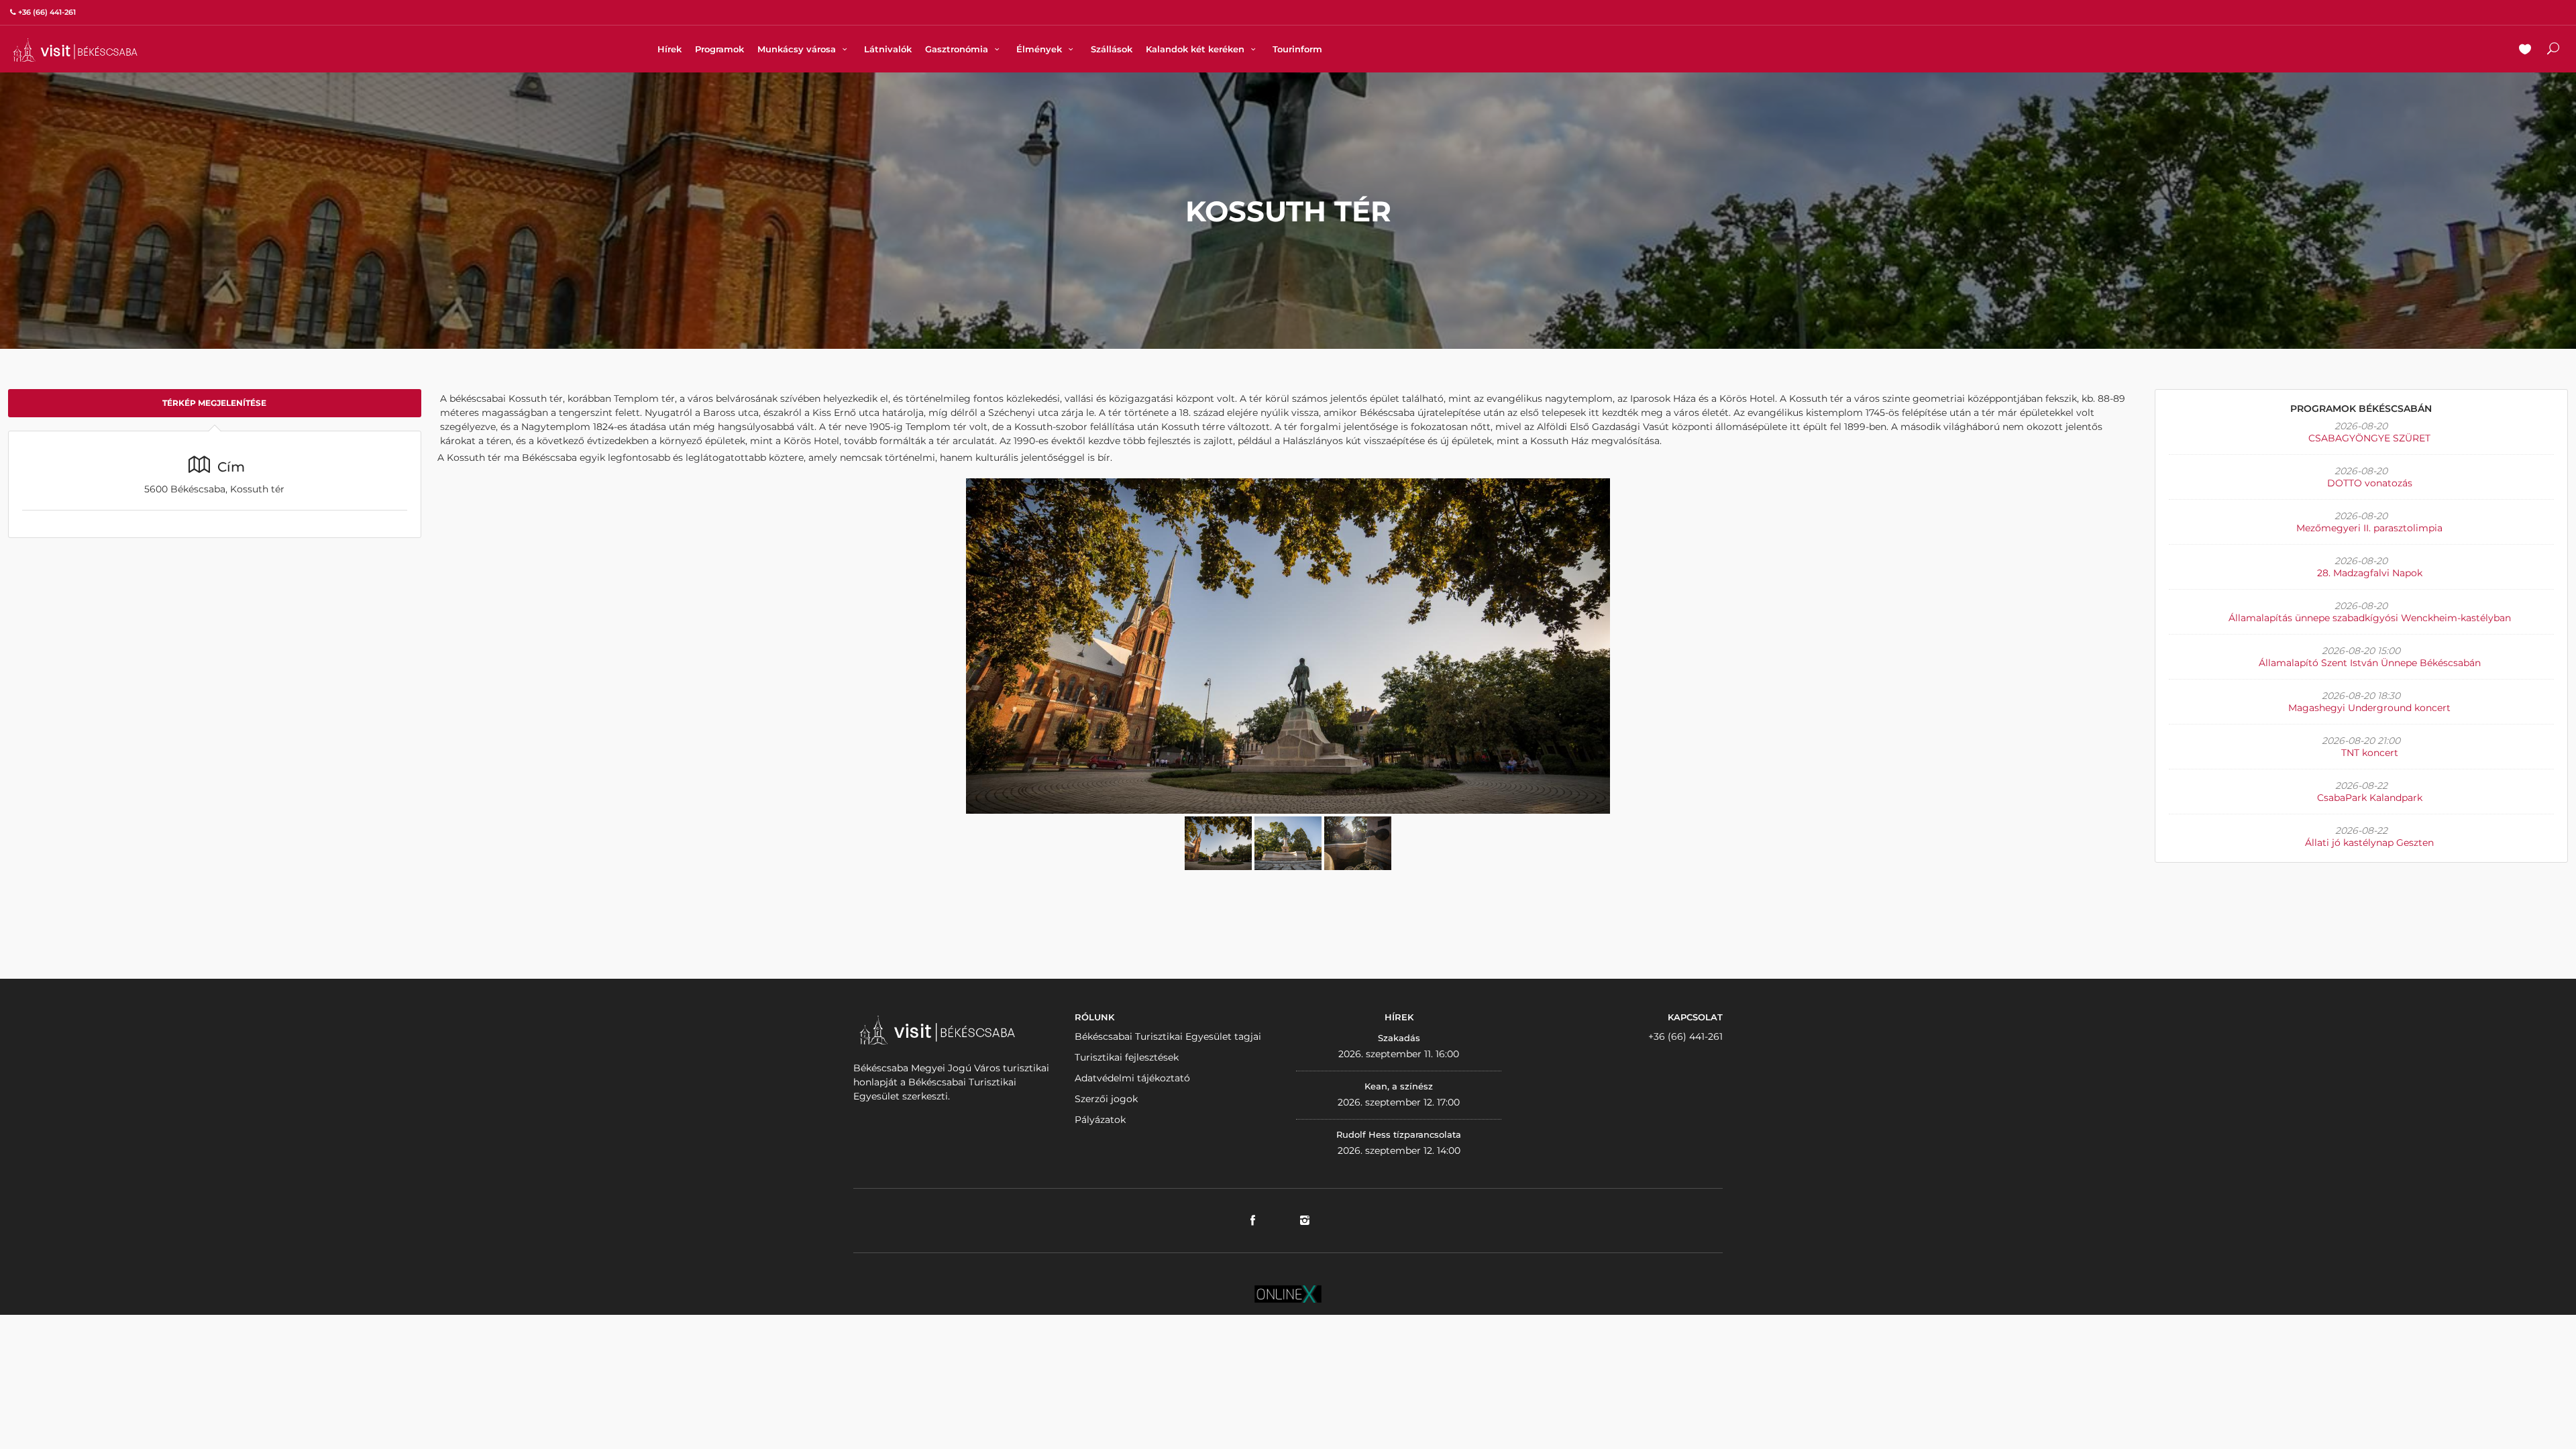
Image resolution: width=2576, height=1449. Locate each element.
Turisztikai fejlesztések (1127, 1057)
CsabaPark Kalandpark (2370, 798)
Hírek (669, 49)
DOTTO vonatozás (2370, 483)
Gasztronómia (958, 49)
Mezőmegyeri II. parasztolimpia (2369, 528)
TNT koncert (2370, 753)
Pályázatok (1100, 1120)
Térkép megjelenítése (214, 403)
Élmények (1040, 49)
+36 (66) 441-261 (1685, 1036)
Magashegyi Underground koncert (2369, 708)
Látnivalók (888, 49)
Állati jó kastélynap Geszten (2369, 843)
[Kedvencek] (2525, 50)
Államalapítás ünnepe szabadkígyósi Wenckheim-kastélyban (2370, 618)
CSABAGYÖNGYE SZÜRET (2369, 438)
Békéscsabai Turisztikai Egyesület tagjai (1168, 1036)
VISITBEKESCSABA (75, 50)
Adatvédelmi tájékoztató (1132, 1078)
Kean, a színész (1399, 1086)
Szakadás (1399, 1038)
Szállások (1112, 49)
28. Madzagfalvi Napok (2370, 573)
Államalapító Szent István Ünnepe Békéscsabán (2370, 663)
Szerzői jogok (1106, 1099)
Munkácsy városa (798, 49)
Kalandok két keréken (1196, 49)
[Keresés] (2553, 50)
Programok (719, 49)
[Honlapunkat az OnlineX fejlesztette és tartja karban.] (1288, 1293)
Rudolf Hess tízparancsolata (1399, 1134)
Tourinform (1297, 49)
